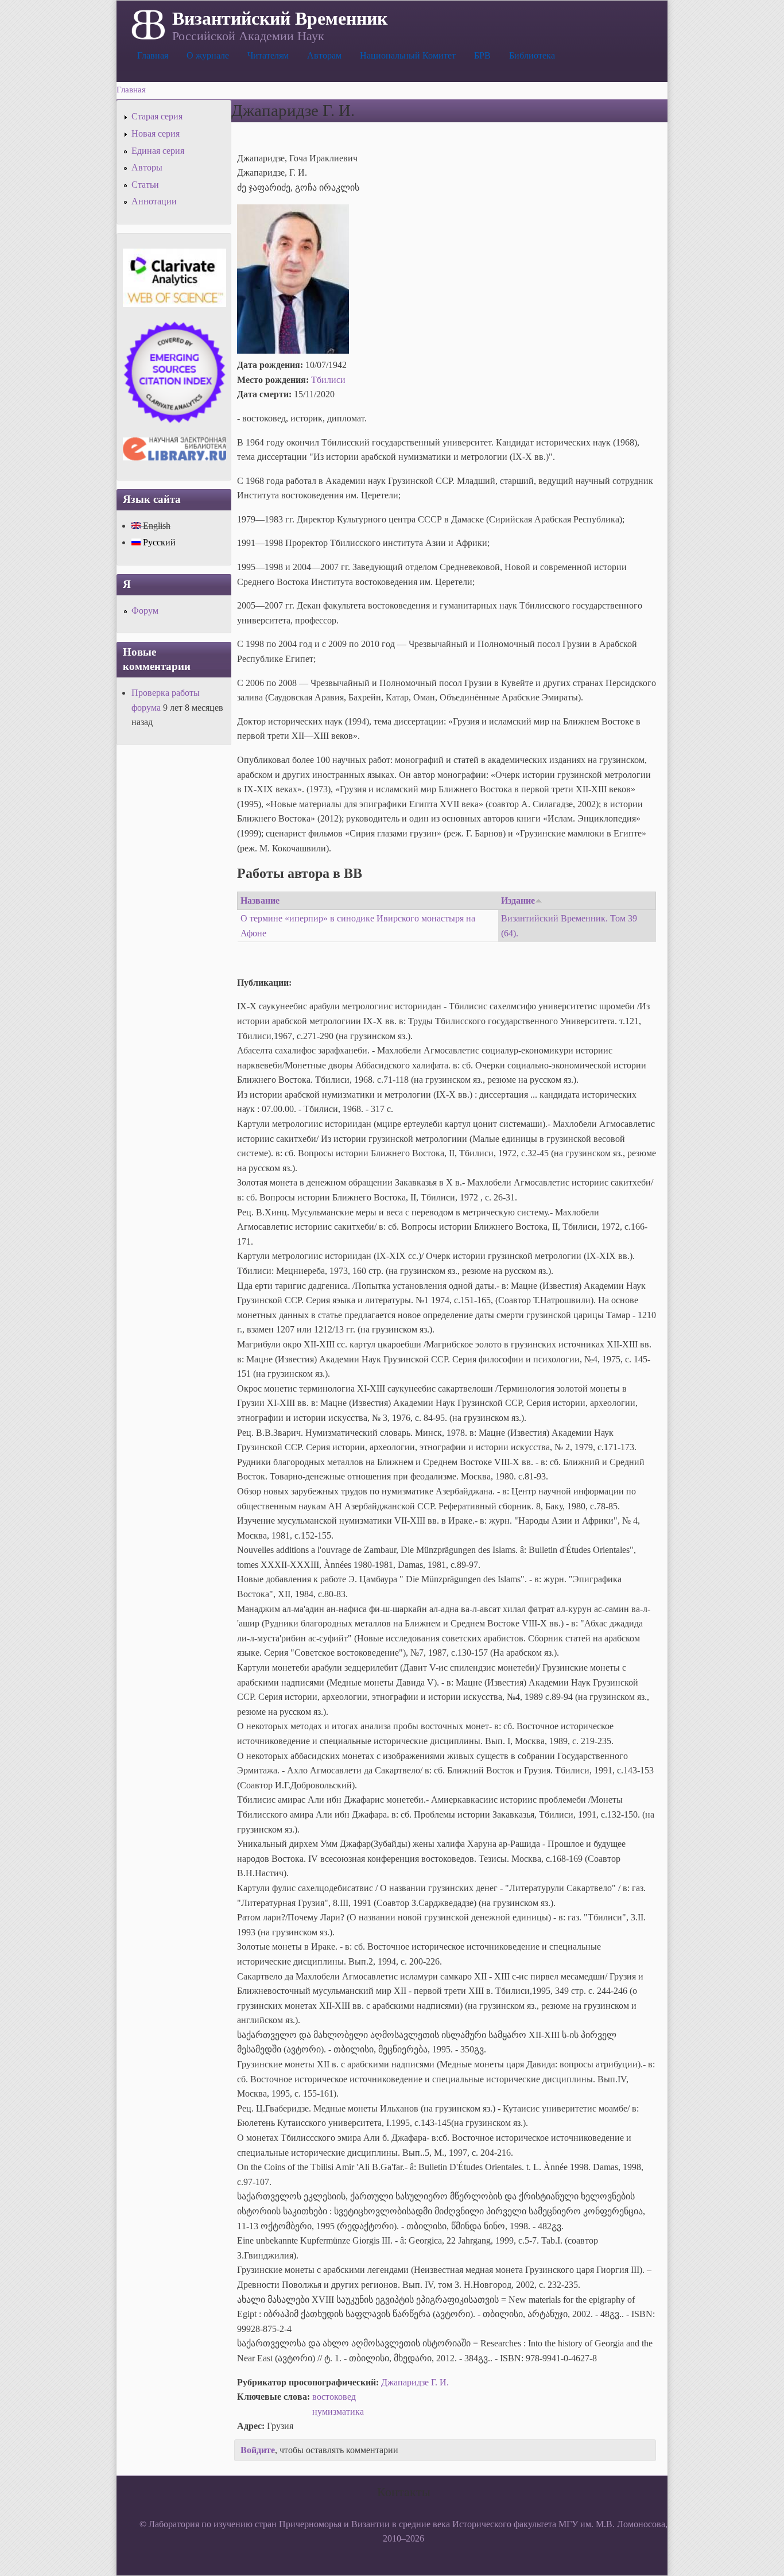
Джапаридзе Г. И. (415, 2382)
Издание (518, 900)
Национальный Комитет (408, 55)
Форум (145, 611)
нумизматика (338, 2412)
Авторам (324, 55)
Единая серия (158, 151)
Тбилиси (328, 380)
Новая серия (156, 133)
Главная (153, 55)
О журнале (208, 55)
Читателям (268, 55)
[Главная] (147, 24)
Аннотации (154, 201)
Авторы (147, 167)
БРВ (482, 55)
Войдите (258, 2450)
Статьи (145, 185)
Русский (158, 542)
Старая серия (157, 116)
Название (260, 900)
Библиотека (532, 55)
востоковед (334, 2397)
